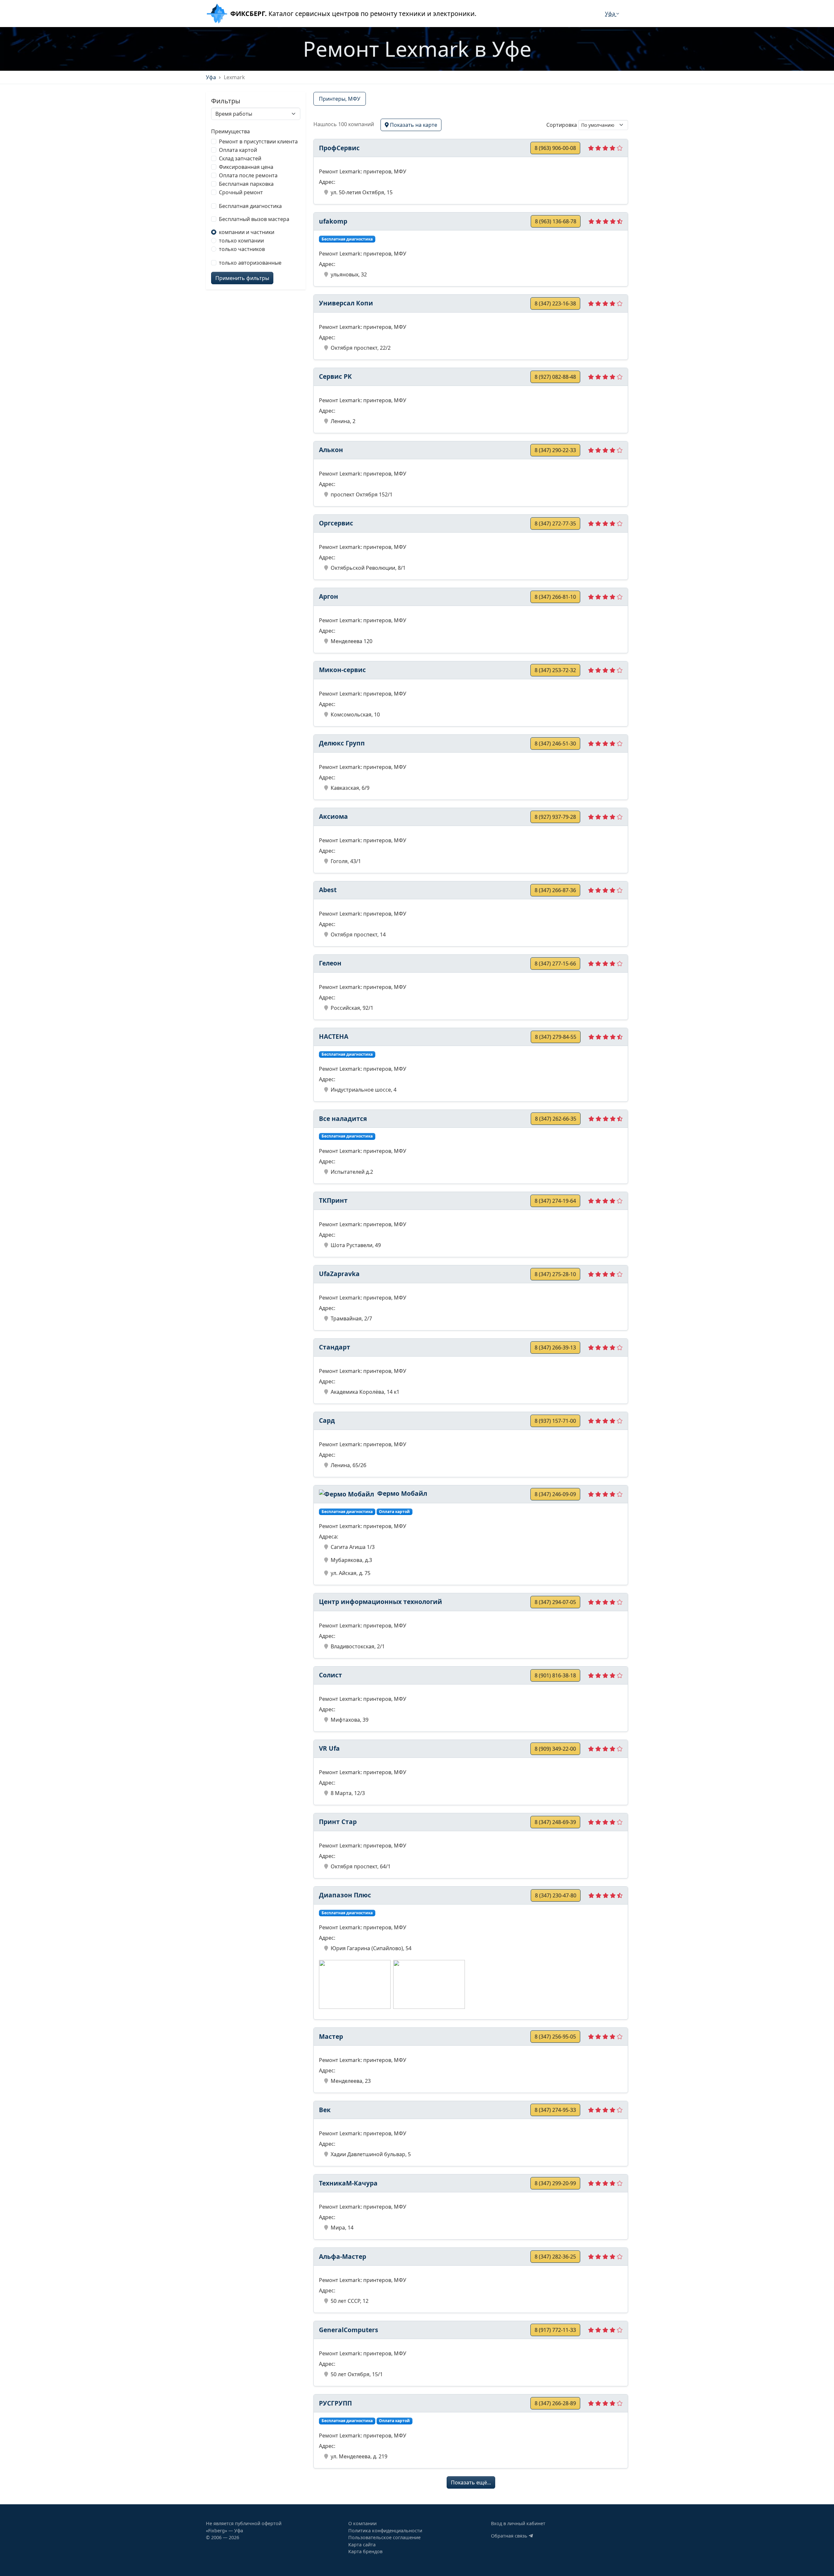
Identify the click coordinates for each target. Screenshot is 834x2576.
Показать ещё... (471, 2482)
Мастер (331, 2036)
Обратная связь (510, 2536)
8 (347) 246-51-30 (555, 743)
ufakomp (333, 221)
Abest (328, 890)
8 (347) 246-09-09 (555, 1494)
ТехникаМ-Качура (348, 2183)
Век (325, 2110)
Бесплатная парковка (246, 184)
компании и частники (247, 232)
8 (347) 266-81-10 (555, 597)
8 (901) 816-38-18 (555, 1675)
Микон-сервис (342, 670)
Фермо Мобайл (401, 1493)
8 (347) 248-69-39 (555, 1822)
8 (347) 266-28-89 (555, 2403)
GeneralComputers (349, 2330)
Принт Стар (338, 1822)
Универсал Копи (346, 303)
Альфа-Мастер (343, 2256)
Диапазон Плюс (345, 1895)
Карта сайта (362, 2545)
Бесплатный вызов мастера (254, 219)
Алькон (331, 450)
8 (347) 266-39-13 (555, 1347)
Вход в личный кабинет (518, 2523)
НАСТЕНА (334, 1036)
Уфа (611, 14)
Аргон (329, 596)
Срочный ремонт (241, 192)
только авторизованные (250, 263)
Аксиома (333, 816)
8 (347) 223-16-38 (555, 303)
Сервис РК (335, 376)
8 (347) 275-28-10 (555, 1274)
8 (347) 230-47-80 (556, 1895)
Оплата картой (238, 150)
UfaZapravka (339, 1274)
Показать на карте (413, 125)
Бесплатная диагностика (250, 206)
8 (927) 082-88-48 (555, 377)
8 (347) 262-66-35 (556, 1119)
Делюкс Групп (342, 743)
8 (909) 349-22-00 (555, 1749)
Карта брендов (365, 2551)
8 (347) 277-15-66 (555, 964)
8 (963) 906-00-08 (555, 148)
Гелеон (330, 963)
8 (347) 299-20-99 (555, 2183)
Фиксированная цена (246, 167)
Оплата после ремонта (248, 175)
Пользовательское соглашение (384, 2537)
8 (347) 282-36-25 (555, 2257)
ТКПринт (333, 1200)
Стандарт (335, 1347)
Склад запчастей (240, 158)
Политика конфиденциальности (385, 2531)
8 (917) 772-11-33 (555, 2330)
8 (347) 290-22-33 (555, 450)
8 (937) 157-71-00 (555, 1421)
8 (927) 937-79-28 (555, 817)
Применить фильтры (242, 278)
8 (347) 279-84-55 (556, 1037)
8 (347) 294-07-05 (555, 1602)
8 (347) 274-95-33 (555, 2110)
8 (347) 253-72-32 (555, 670)
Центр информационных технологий (381, 1602)
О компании (362, 2523)
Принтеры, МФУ (340, 99)
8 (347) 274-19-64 (555, 1201)
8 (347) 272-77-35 (555, 523)
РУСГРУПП (335, 2403)
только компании (241, 241)
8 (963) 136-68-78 (556, 221)
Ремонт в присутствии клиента (258, 141)
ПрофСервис (339, 148)
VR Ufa (329, 1748)
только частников (242, 249)
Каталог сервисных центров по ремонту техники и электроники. (353, 14)
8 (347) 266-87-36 (555, 890)
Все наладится (343, 1119)
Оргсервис (336, 523)
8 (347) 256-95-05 (555, 2037)
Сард (327, 1420)
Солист (331, 1675)
